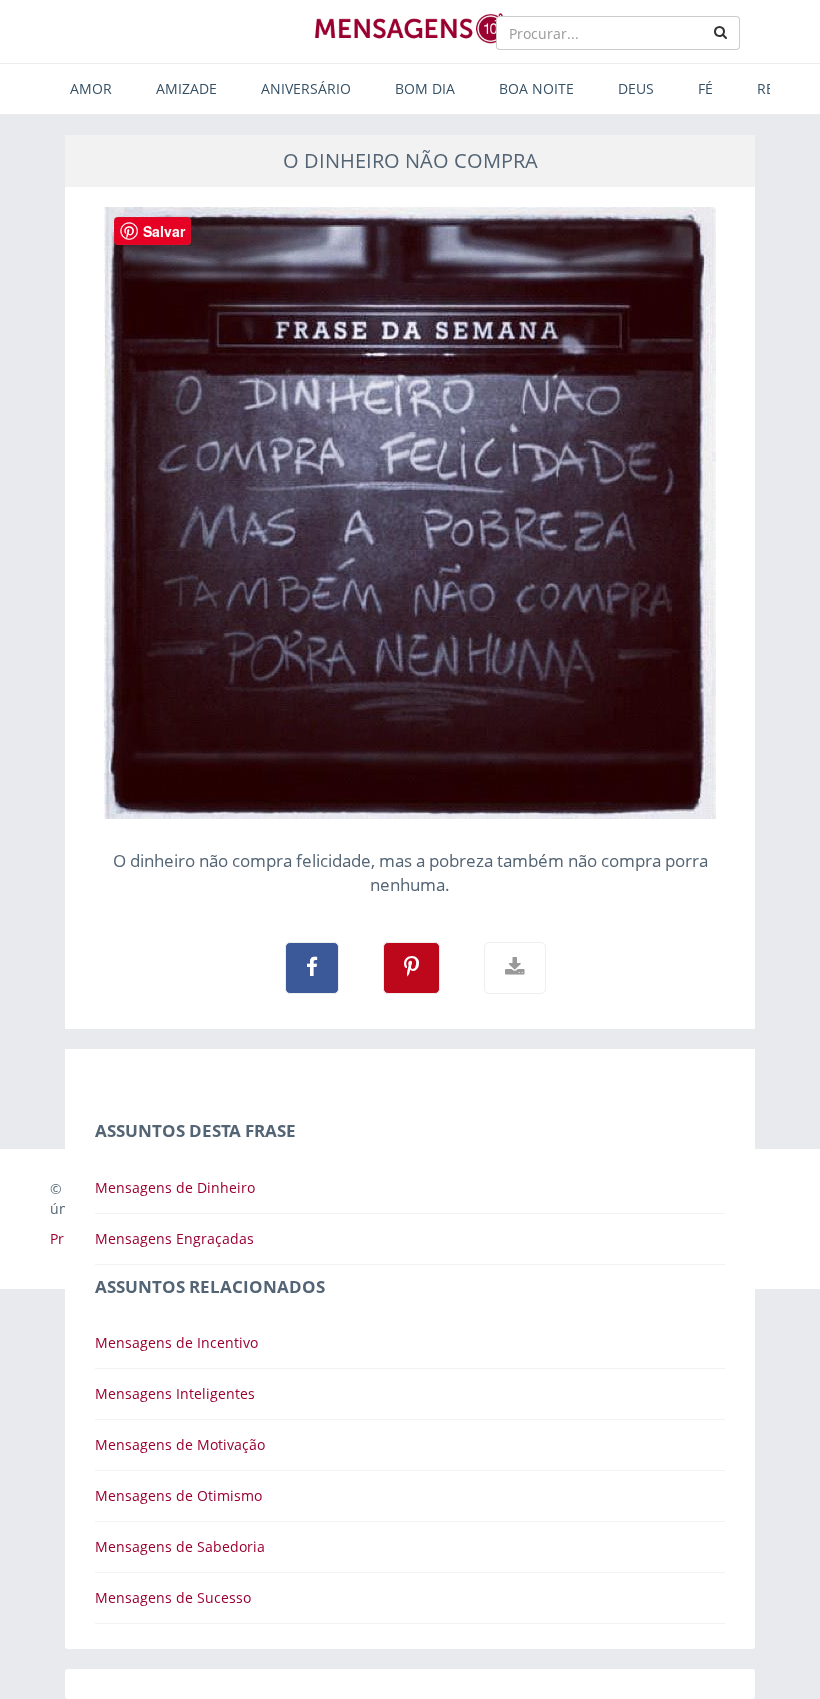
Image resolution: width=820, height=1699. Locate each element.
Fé (705, 88)
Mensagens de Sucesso (173, 1597)
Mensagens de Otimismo (178, 1495)
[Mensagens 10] (410, 28)
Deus (636, 88)
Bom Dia (425, 88)
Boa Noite (536, 88)
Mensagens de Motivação (180, 1444)
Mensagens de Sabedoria (180, 1546)
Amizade (186, 88)
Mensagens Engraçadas (174, 1238)
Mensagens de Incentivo (176, 1342)
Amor (91, 88)
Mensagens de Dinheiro (175, 1187)
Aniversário (306, 88)
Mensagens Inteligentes (175, 1393)
